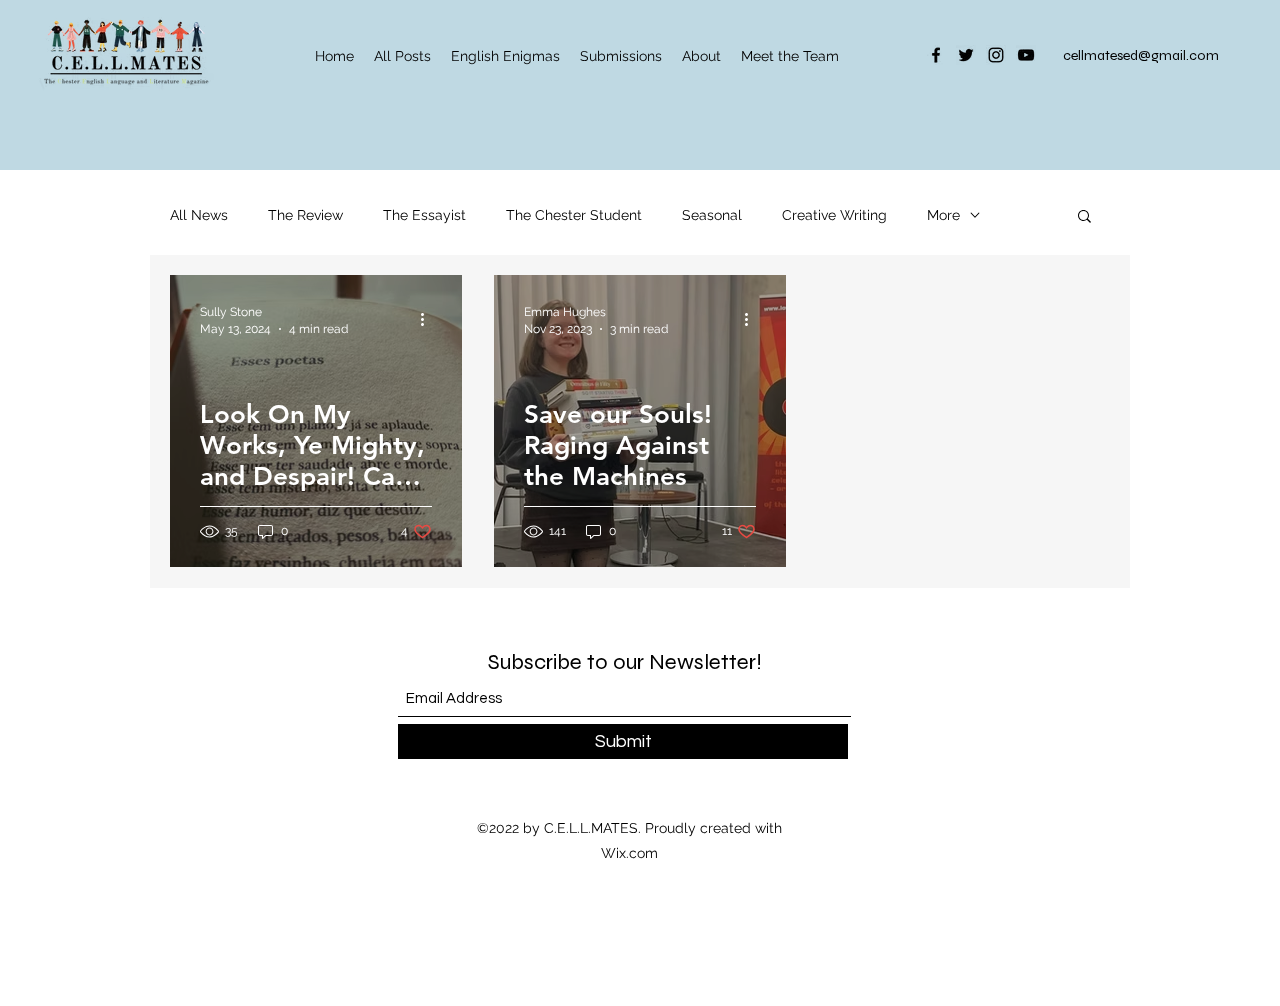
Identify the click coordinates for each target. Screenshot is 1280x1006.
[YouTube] (1026, 55)
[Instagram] (996, 55)
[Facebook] (936, 55)
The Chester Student (574, 215)
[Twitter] (966, 55)
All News (199, 215)
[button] (1084, 217)
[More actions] (429, 319)
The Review (305, 215)
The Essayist (424, 215)
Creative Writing (834, 215)
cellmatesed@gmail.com (1141, 55)
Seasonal (712, 215)
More (943, 215)
